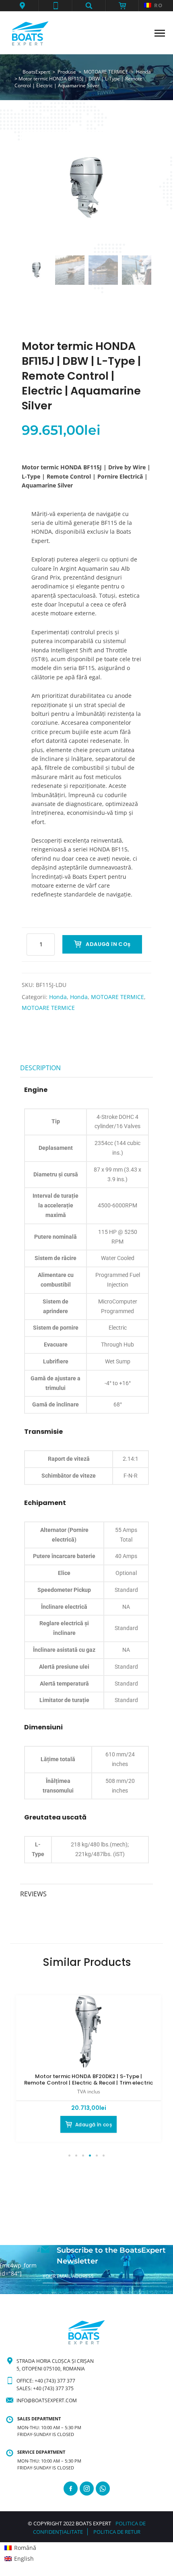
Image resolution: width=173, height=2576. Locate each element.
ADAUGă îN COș (108, 944)
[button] (22, 6)
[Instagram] (87, 2489)
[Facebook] (71, 2489)
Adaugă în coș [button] (94, 2125)
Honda (58, 997)
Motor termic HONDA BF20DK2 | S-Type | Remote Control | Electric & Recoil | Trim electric (89, 2080)
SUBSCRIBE (56, 2290)
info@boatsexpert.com (47, 2400)
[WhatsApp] (103, 2489)
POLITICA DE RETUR (117, 2532)
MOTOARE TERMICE (117, 997)
